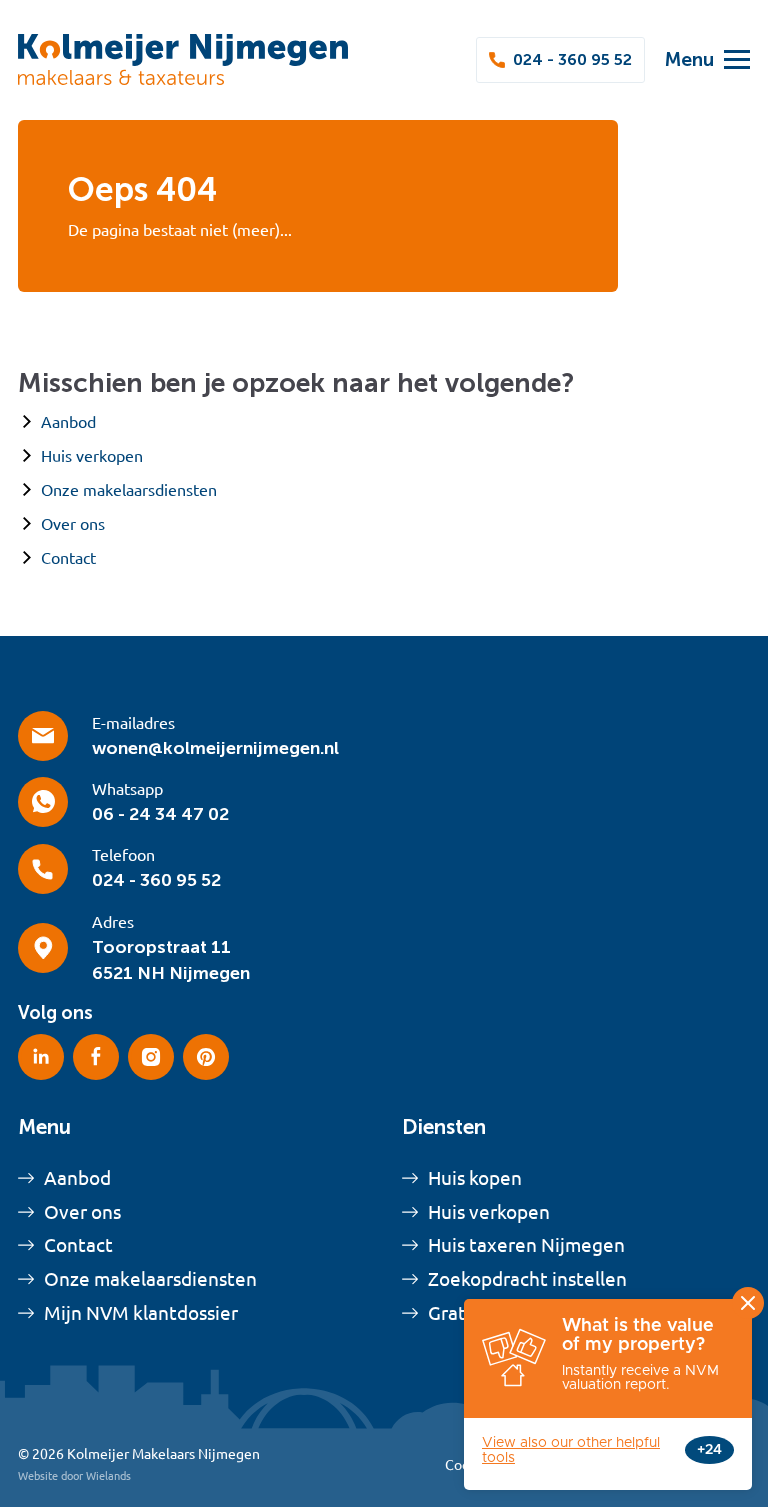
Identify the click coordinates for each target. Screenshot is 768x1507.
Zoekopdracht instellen (527, 1279)
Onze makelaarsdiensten (129, 490)
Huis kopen (475, 1178)
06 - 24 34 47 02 (160, 814)
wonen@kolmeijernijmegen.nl (215, 748)
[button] (697, 60)
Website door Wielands (74, 1476)
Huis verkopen (92, 456)
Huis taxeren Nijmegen (526, 1245)
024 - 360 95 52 (572, 59)
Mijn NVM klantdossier (141, 1313)
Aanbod (68, 422)
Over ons (73, 524)
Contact (68, 558)
